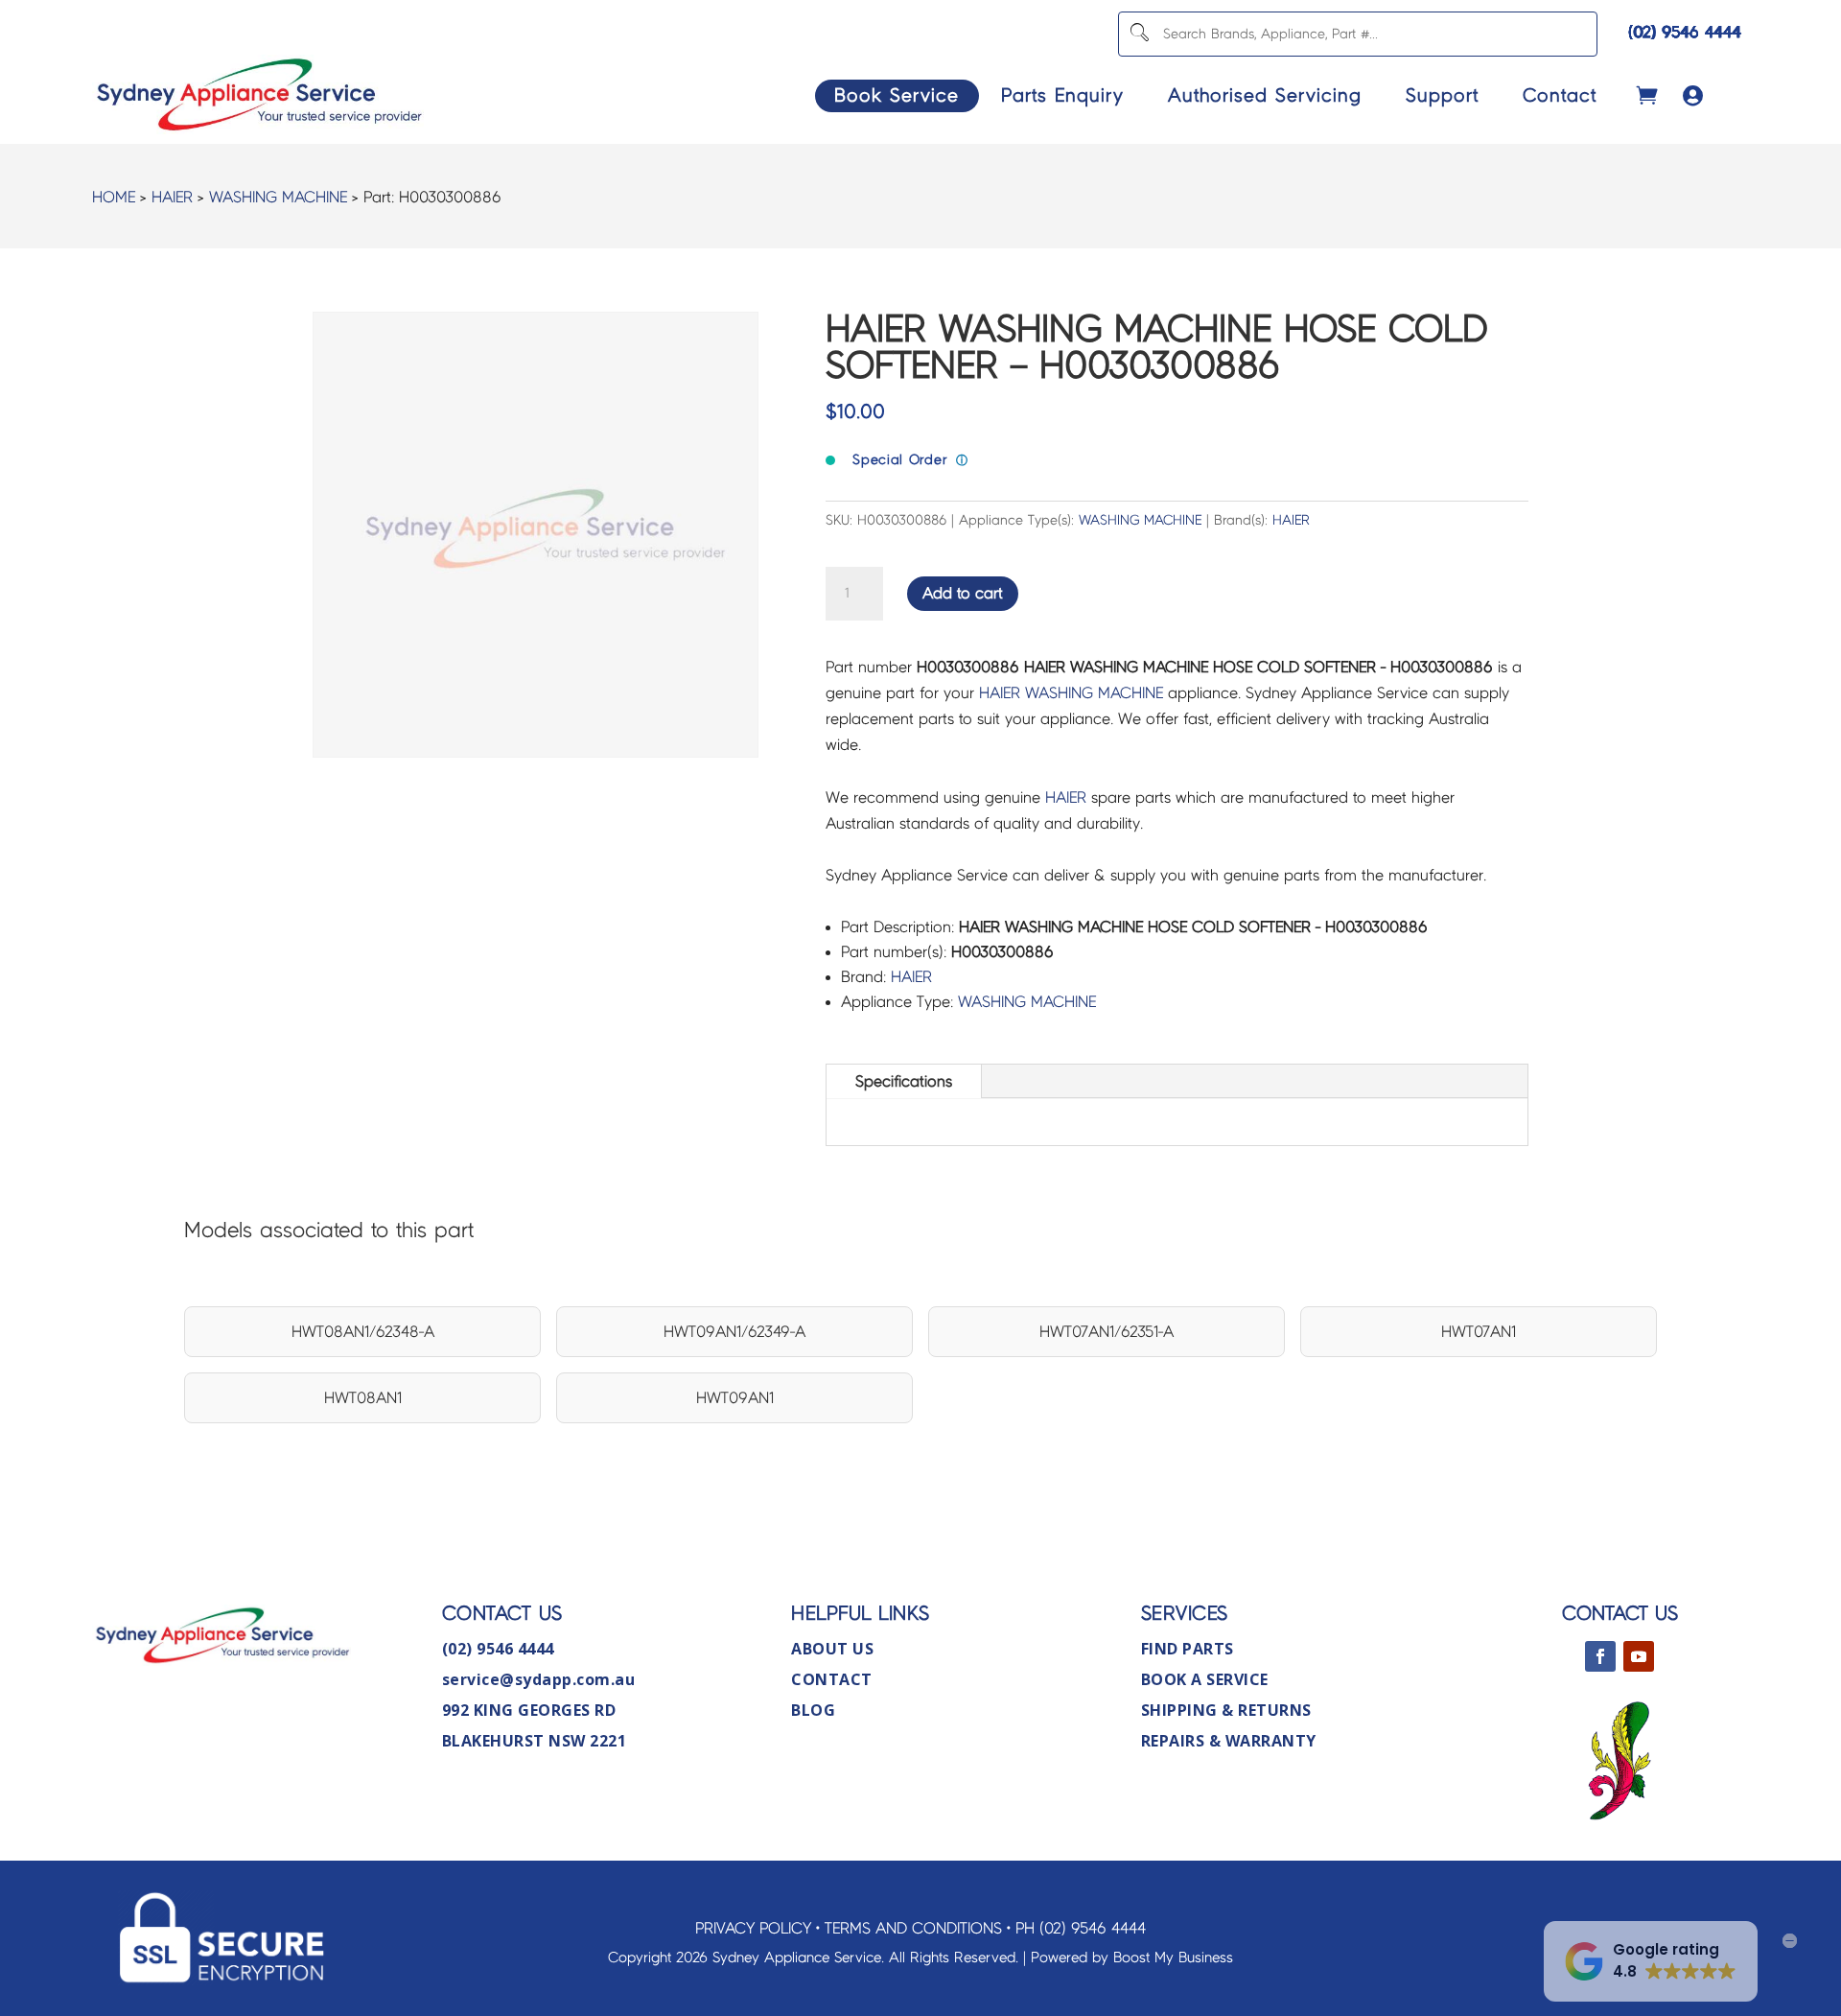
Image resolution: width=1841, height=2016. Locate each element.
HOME (114, 197)
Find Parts (1188, 1649)
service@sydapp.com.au (539, 1679)
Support (1442, 95)
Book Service (897, 95)
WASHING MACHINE (278, 197)
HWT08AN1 (363, 1398)
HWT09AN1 (735, 1398)
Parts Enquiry (1062, 95)
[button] (1651, 1961)
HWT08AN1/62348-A (363, 1332)
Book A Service (1205, 1679)
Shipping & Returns (1226, 1710)
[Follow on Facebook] (1600, 1656)
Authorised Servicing (1265, 95)
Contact (1560, 95)
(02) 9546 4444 (1685, 32)
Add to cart (963, 593)
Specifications (904, 1081)
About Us (832, 1649)
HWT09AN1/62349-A (734, 1332)
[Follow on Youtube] (1639, 1656)
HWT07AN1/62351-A (1107, 1332)
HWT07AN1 (1479, 1332)
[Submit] (1138, 34)
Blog (813, 1710)
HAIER (172, 197)
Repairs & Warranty (1229, 1741)
